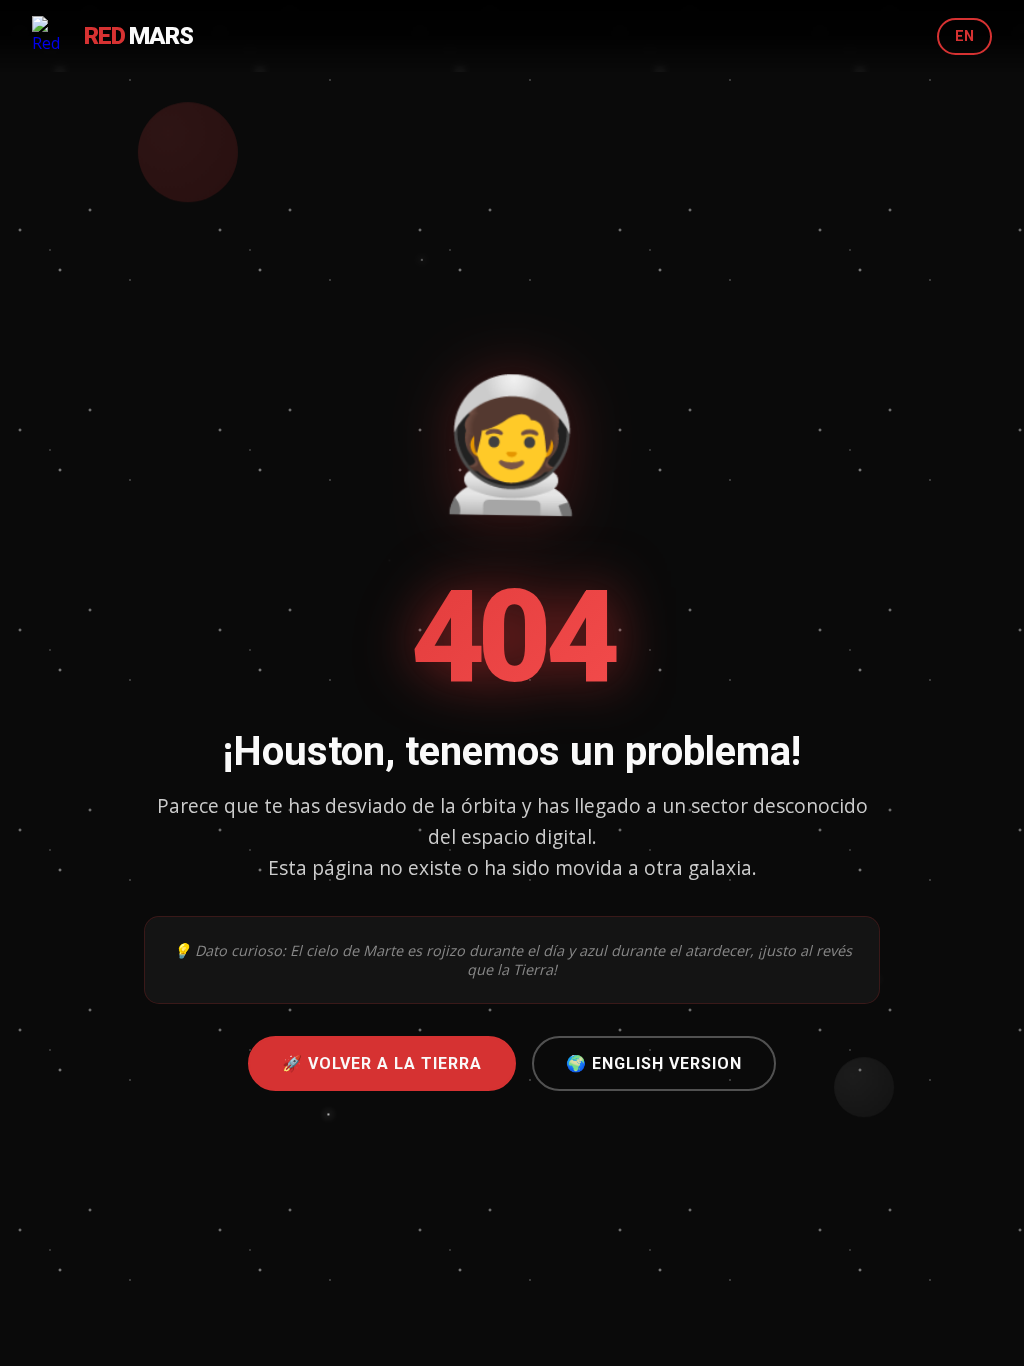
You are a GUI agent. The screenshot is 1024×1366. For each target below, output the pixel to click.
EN (964, 36)
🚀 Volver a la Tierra (382, 1063)
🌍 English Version (654, 1063)
